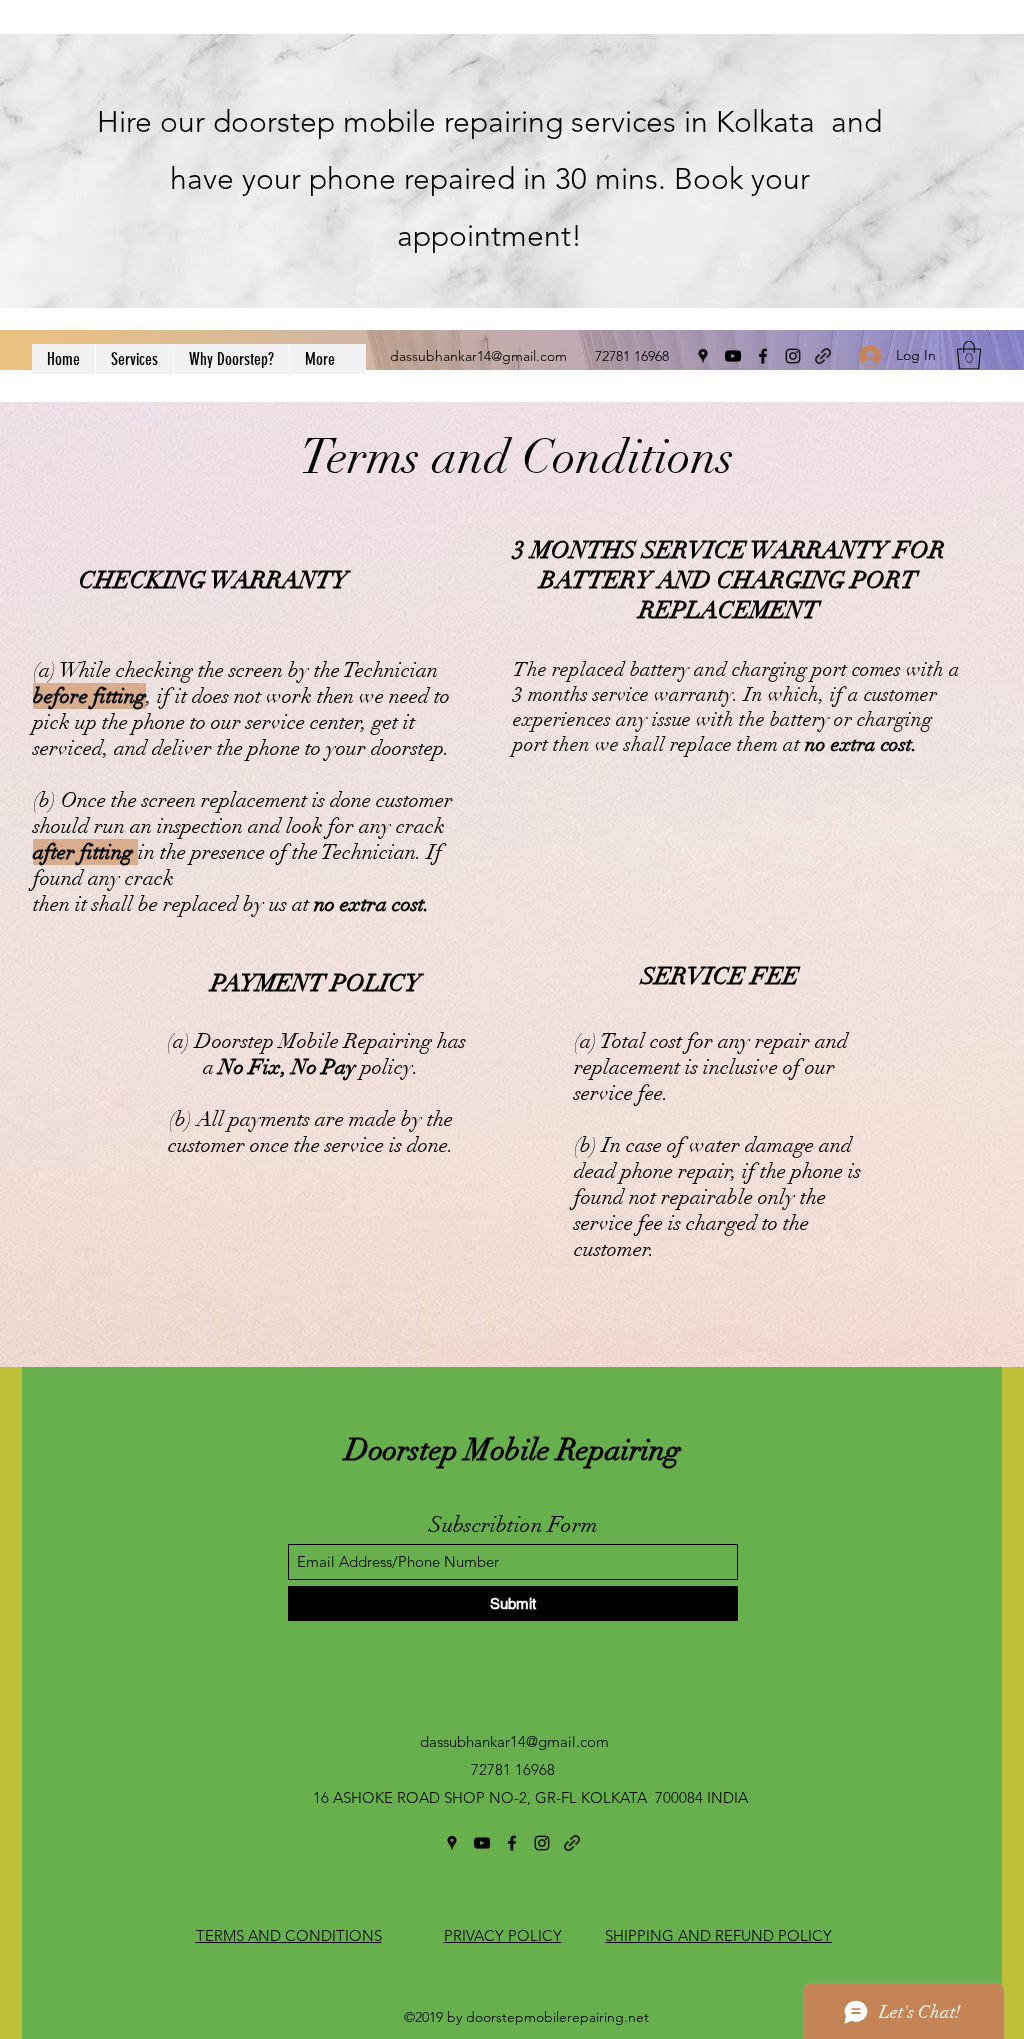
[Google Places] (703, 356)
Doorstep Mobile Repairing (513, 1450)
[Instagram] (793, 356)
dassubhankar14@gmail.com (478, 356)
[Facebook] (763, 356)
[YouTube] (733, 356)
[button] (969, 355)
